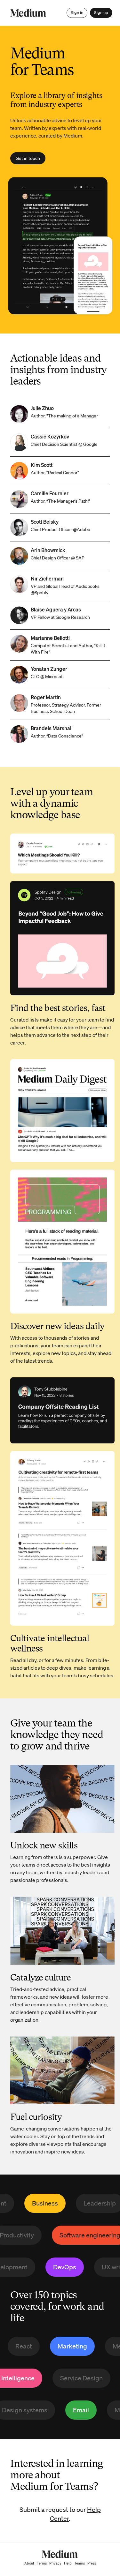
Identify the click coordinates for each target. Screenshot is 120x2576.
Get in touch (28, 158)
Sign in (77, 13)
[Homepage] (28, 13)
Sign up (101, 13)
